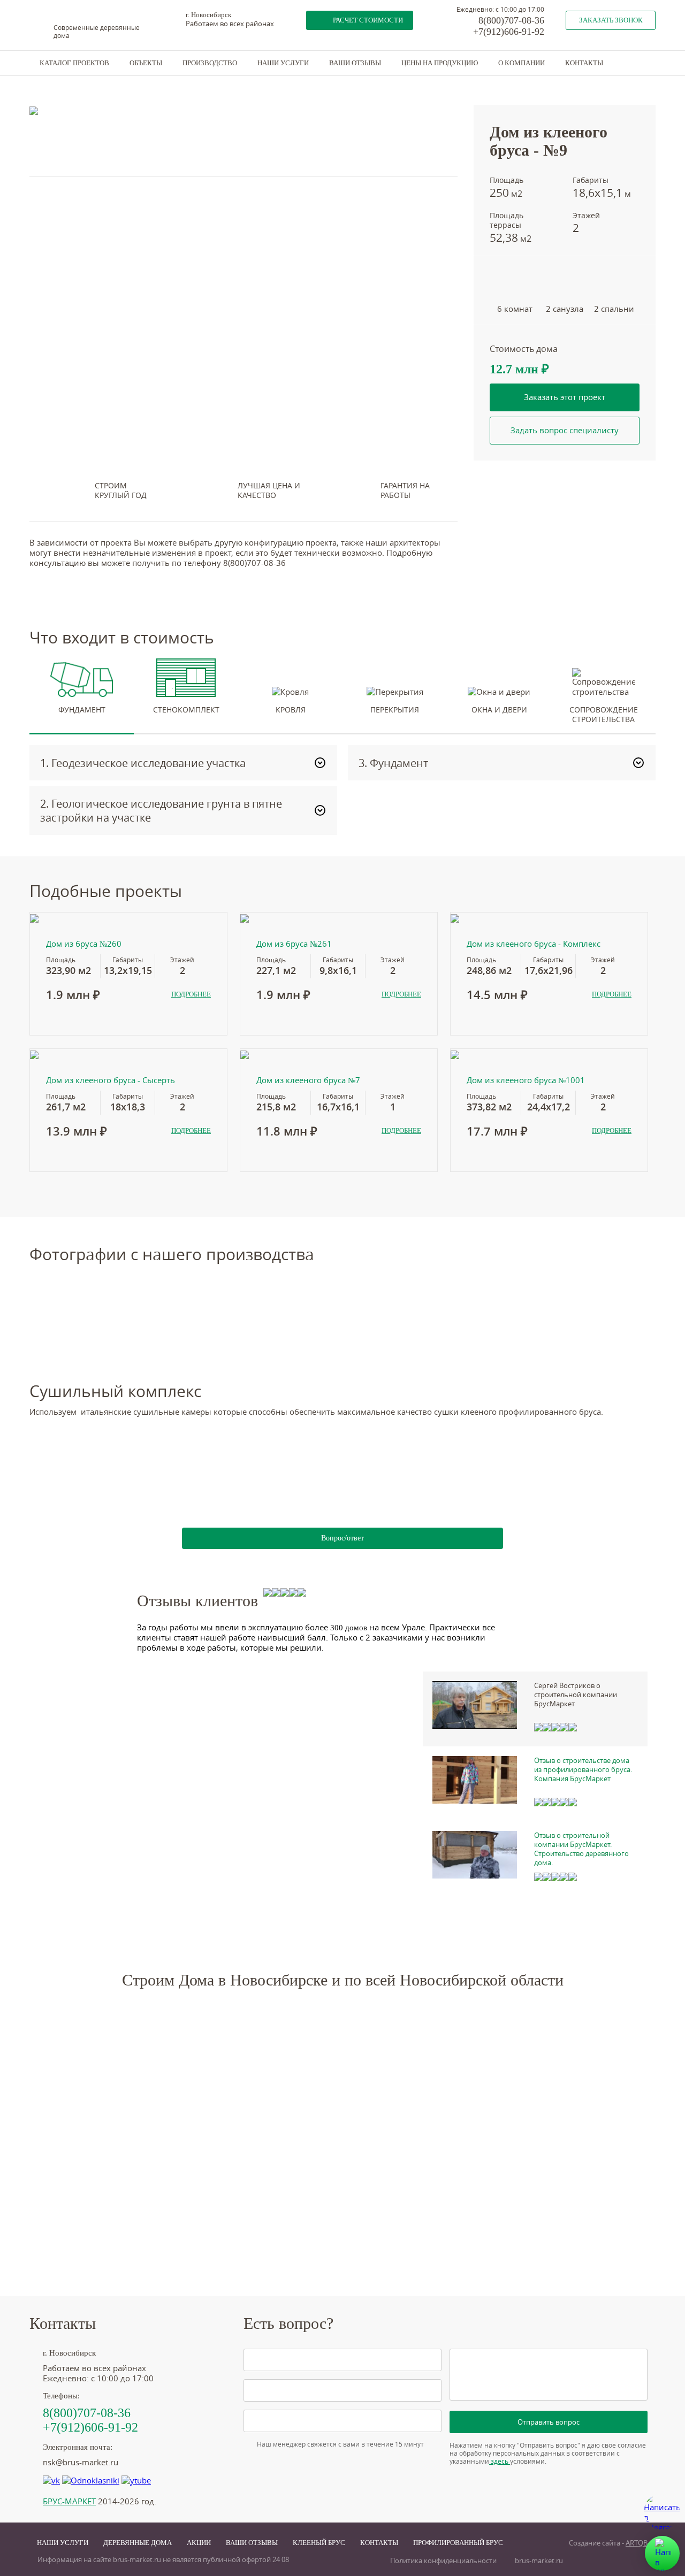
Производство (210, 63)
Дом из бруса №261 (294, 944)
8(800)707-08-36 (511, 20)
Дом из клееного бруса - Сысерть (111, 1080)
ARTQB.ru (641, 2543)
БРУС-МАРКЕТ (69, 2501)
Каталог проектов (74, 63)
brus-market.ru (539, 2561)
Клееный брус (319, 2543)
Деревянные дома (138, 2543)
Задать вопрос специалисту (565, 430)
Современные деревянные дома (97, 32)
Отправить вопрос (549, 2422)
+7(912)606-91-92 (509, 32)
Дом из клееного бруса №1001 (526, 1080)
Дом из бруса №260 (84, 944)
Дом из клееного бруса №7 (308, 1080)
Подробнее (191, 994)
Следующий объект (599, 78)
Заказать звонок (611, 20)
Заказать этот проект (565, 397)
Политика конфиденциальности (443, 2561)
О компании (522, 63)
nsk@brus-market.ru (81, 2462)
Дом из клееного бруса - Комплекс (534, 944)
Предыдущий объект (509, 78)
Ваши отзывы (355, 63)
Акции (199, 2543)
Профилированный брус (458, 2543)
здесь (500, 2461)
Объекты (146, 63)
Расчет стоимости (368, 20)
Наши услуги (283, 63)
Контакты (584, 63)
